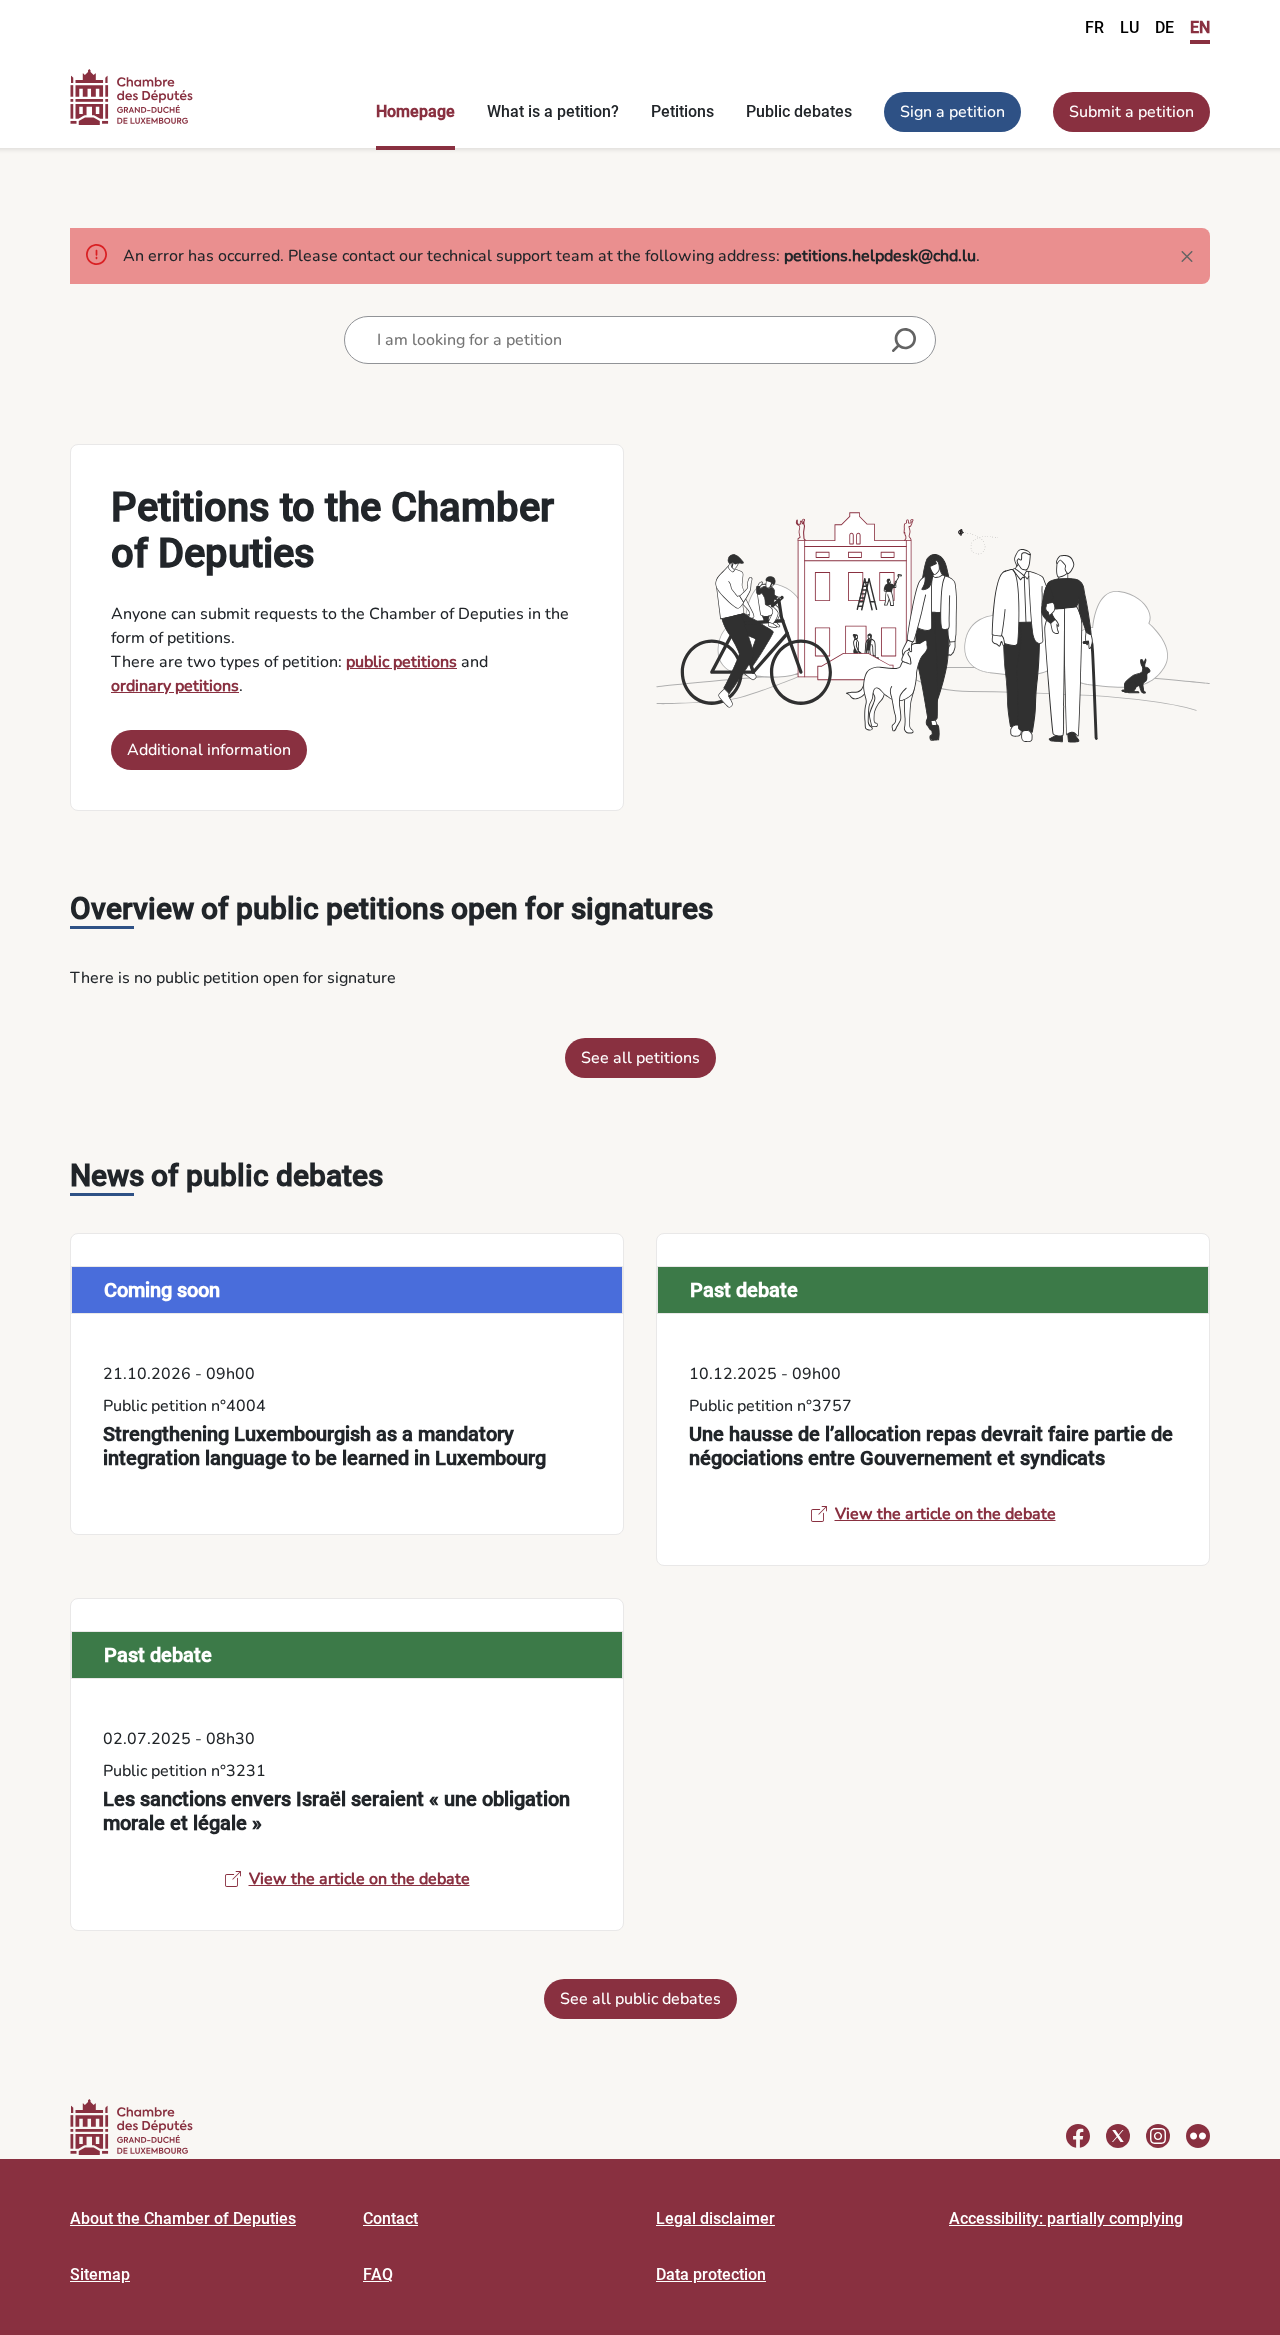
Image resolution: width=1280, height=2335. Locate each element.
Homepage (415, 111)
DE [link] (1164, 27)
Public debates (799, 111)
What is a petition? (553, 111)
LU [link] (1129, 27)
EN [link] (1200, 27)
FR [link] (1094, 27)
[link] (347, 1384)
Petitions (682, 111)
